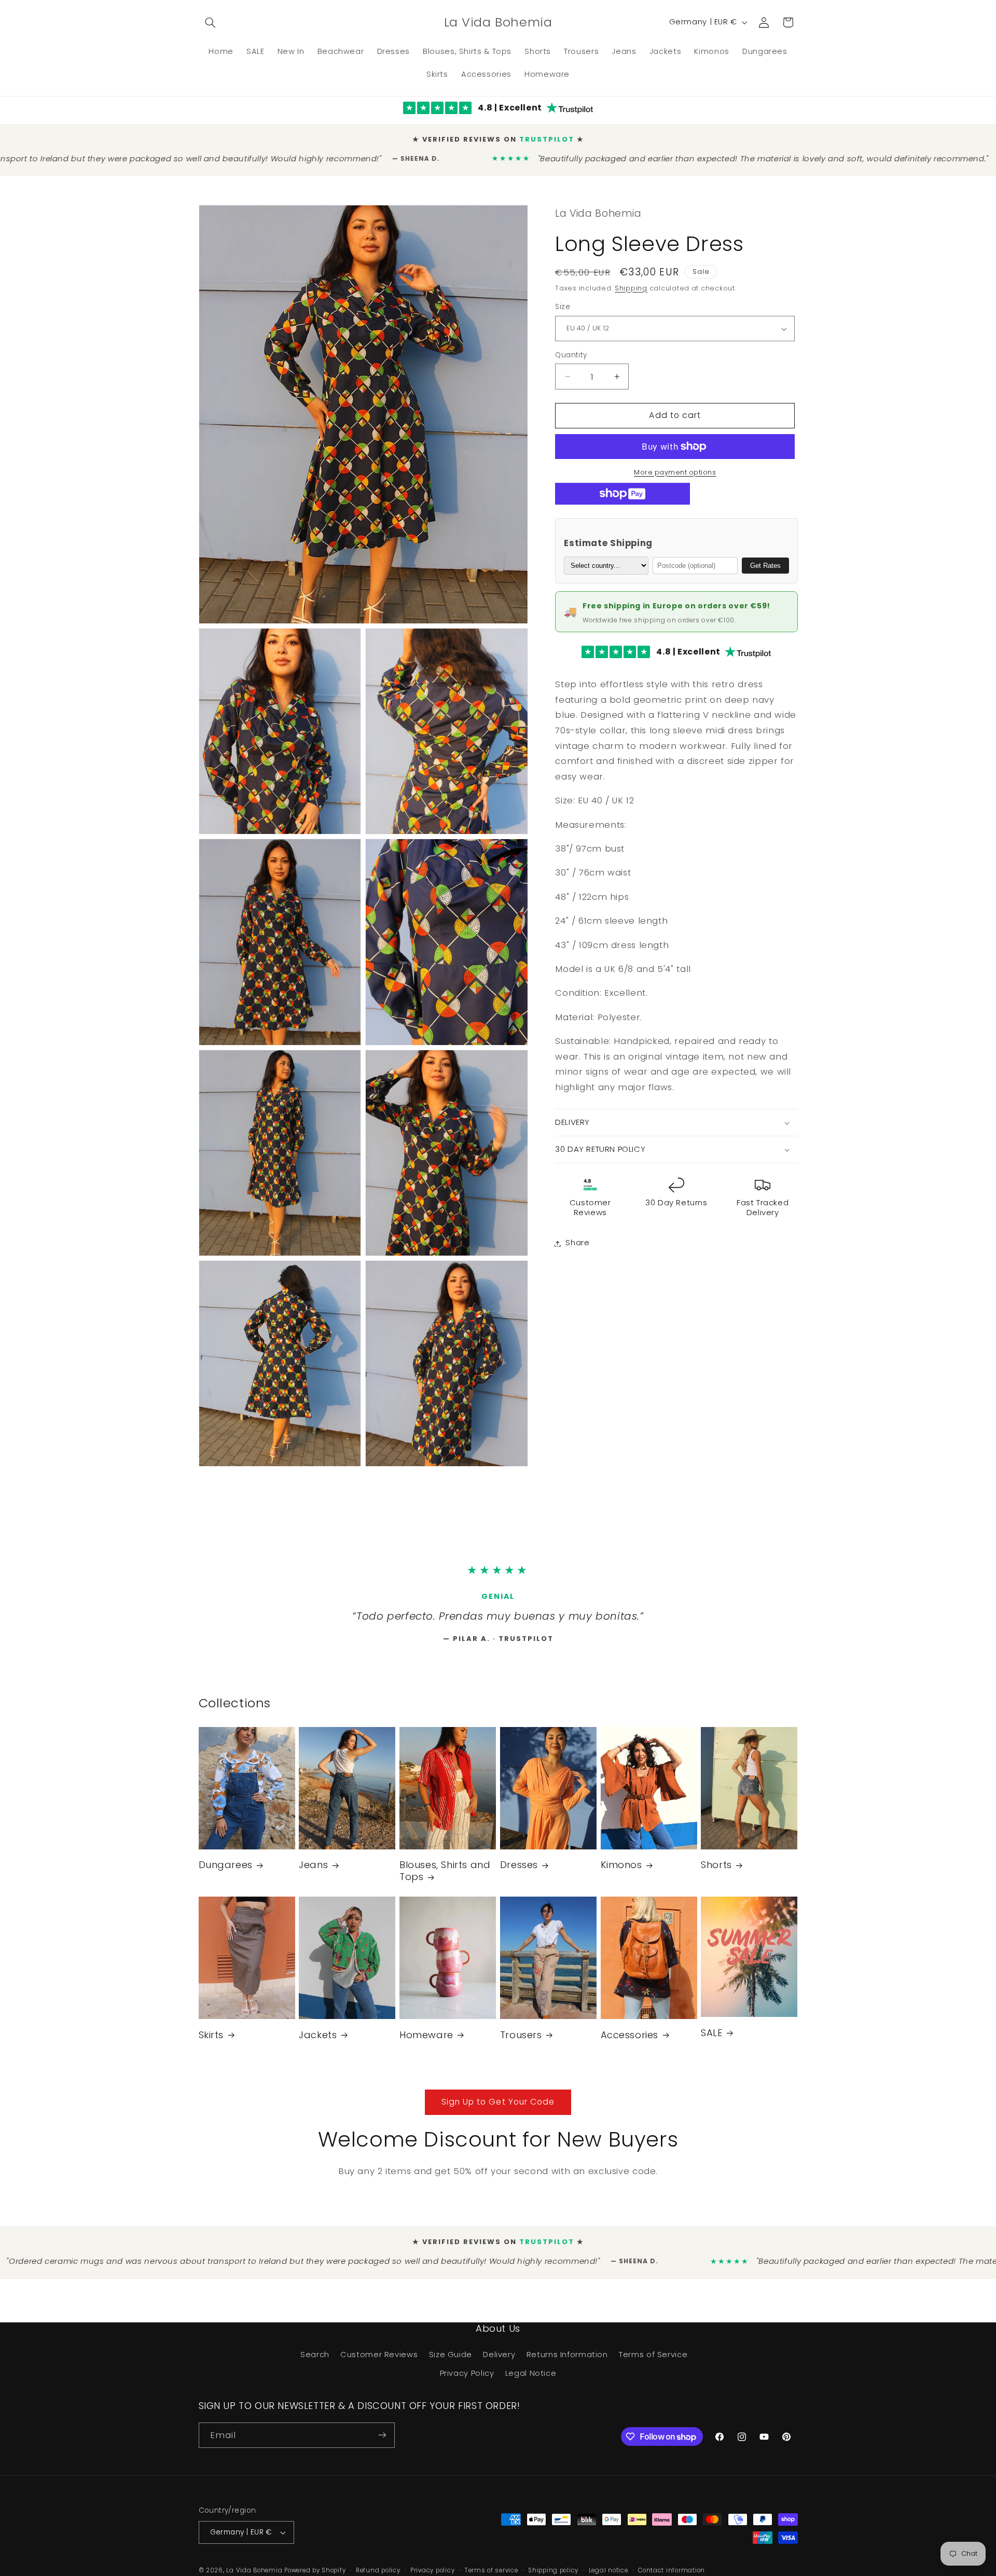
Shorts (716, 1870)
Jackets (318, 2039)
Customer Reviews (379, 2359)
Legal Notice (531, 2378)
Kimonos (621, 1870)
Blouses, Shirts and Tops (445, 1876)
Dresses (519, 1870)
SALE (711, 2037)
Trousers (521, 2039)
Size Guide (451, 2359)
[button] (211, 22)
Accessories (630, 2039)
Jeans (313, 1870)
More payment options (675, 464)
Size (563, 299)
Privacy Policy (467, 2378)
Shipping (631, 280)
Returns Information (567, 2359)
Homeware (426, 2039)
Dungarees (226, 1870)
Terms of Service (653, 2359)
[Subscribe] (382, 2440)
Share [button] (577, 1235)
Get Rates (765, 557)
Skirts (211, 2039)
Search (315, 2359)
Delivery (499, 2359)
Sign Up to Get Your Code (498, 2106)
